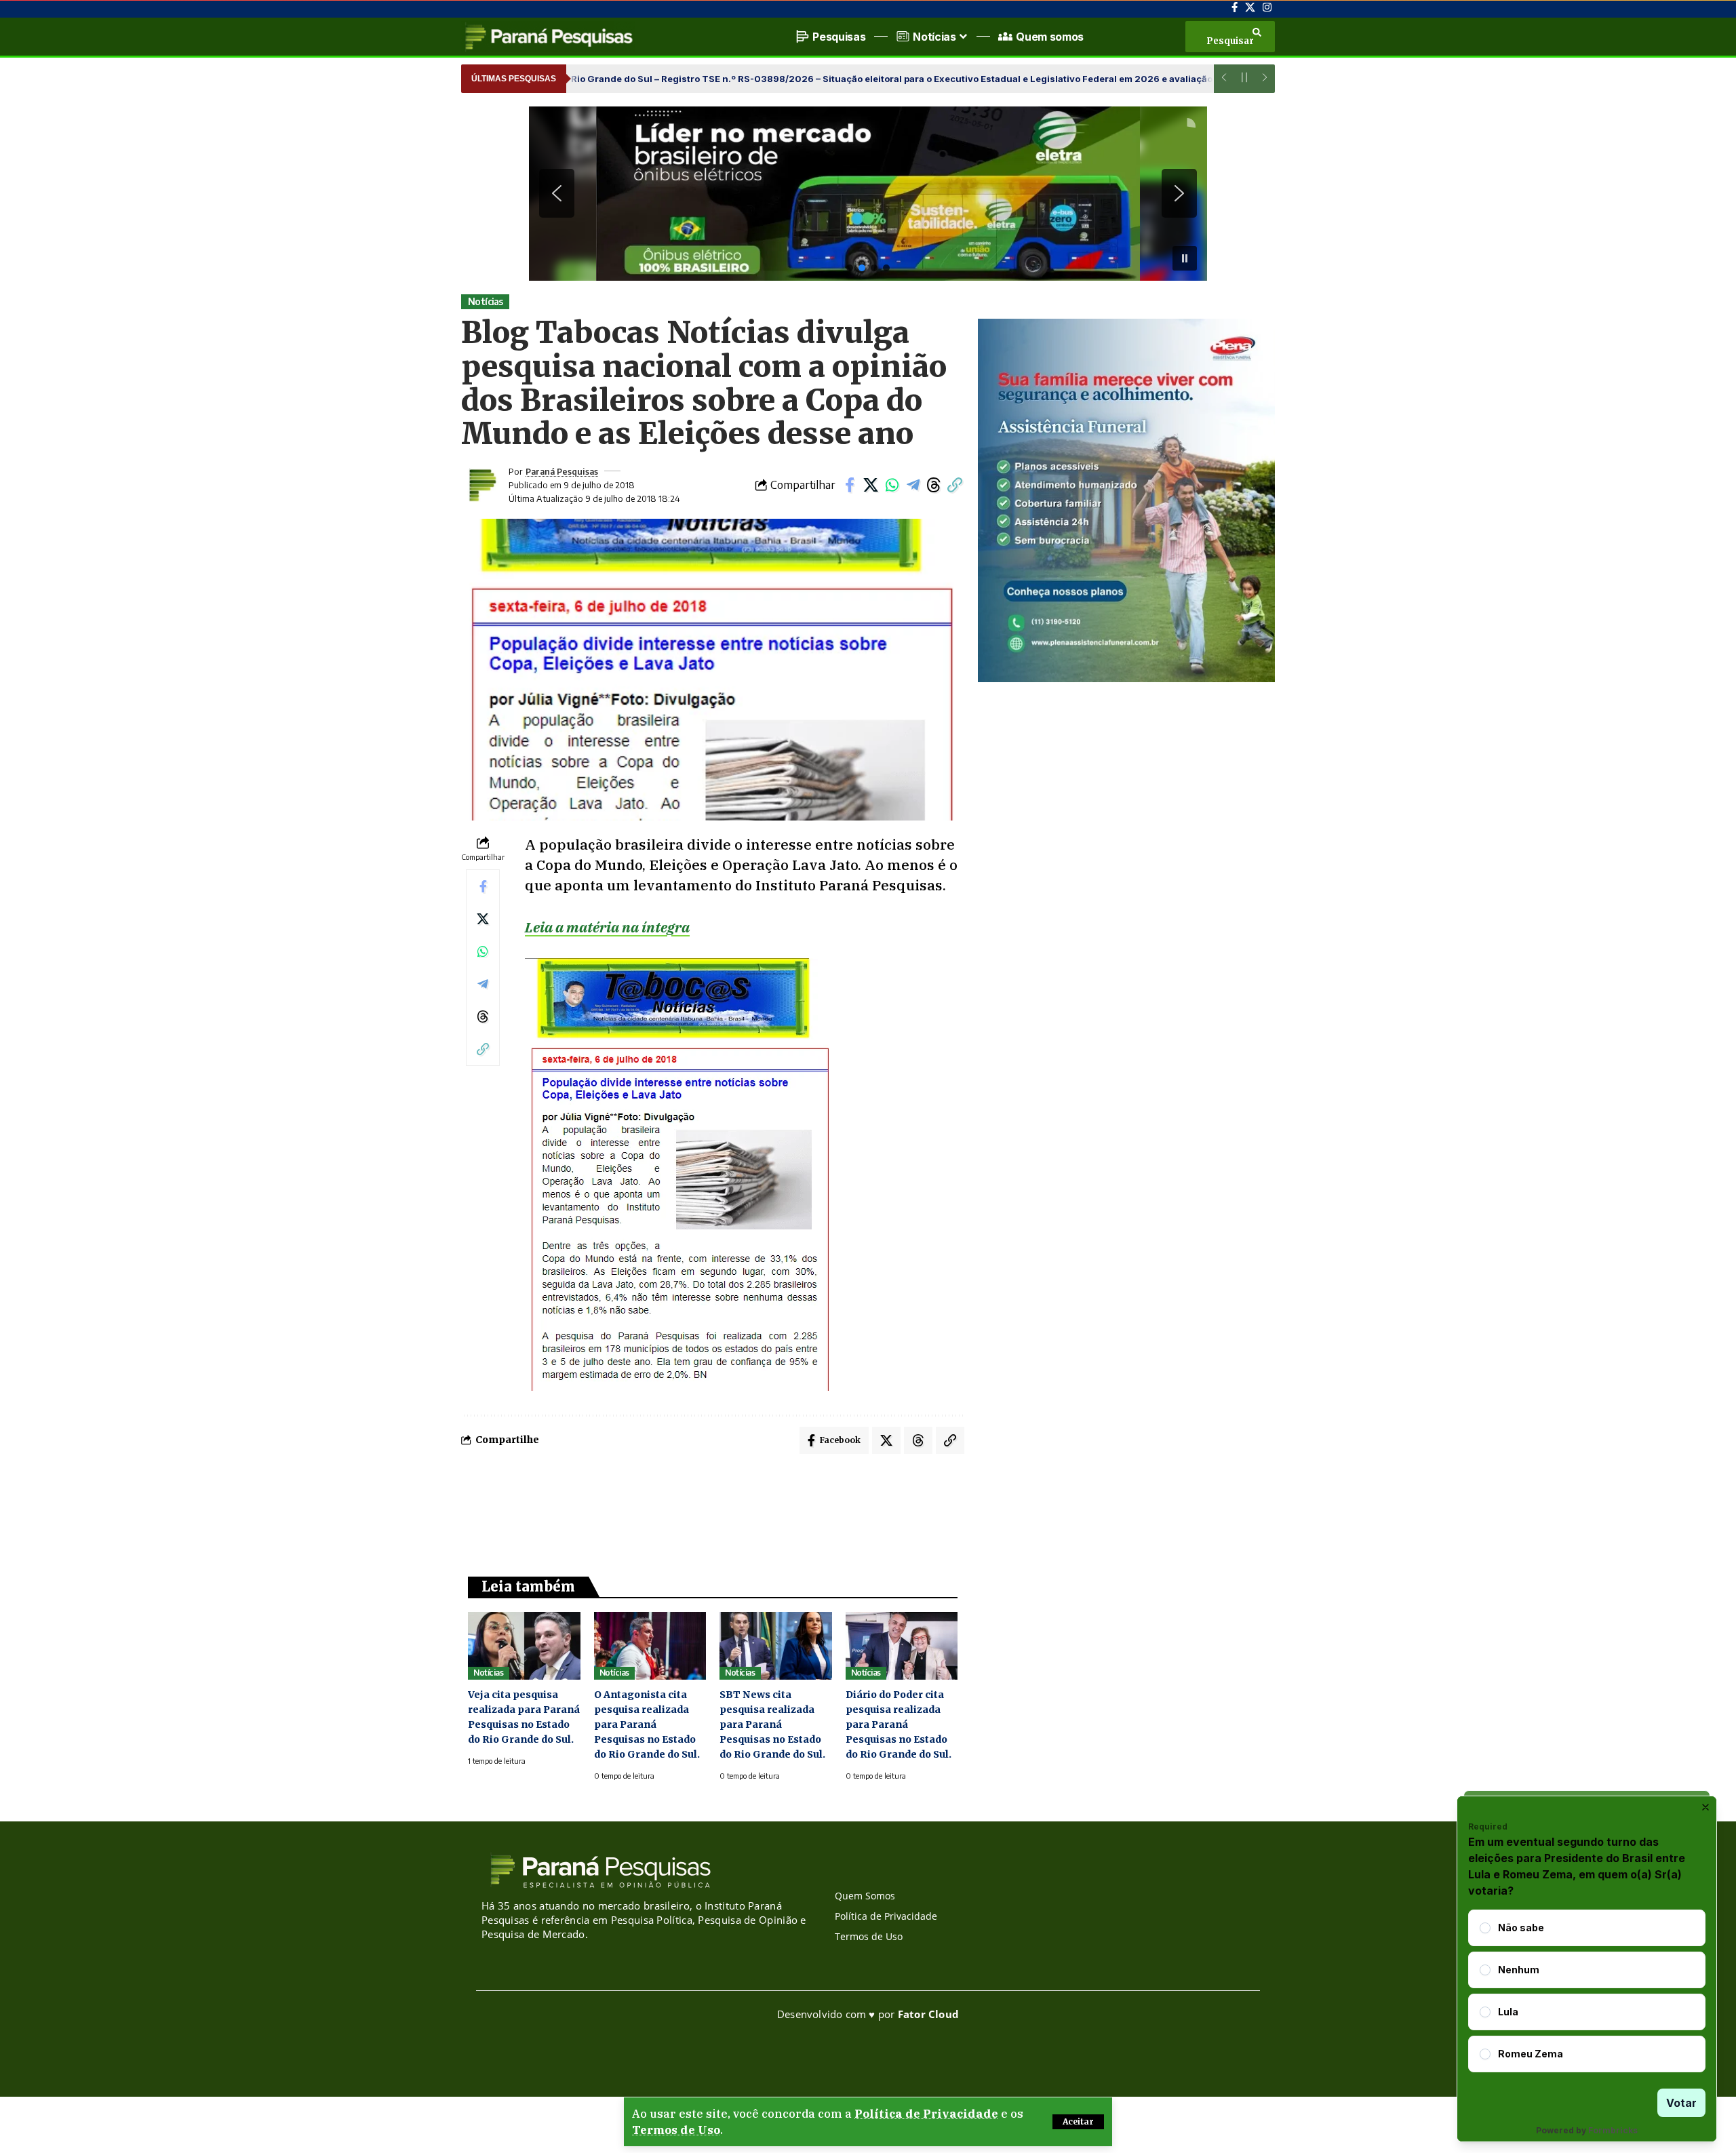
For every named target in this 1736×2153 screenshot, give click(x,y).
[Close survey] (1705, 1807)
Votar (1681, 2103)
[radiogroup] (1587, 1991)
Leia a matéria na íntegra (607, 927)
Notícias (486, 301)
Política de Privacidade (926, 2114)
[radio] (1485, 1928)
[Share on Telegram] (913, 485)
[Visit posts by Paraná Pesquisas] (481, 485)
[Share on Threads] (934, 485)
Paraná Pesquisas (562, 471)
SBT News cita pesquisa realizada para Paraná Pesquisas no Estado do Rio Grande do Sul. (772, 1724)
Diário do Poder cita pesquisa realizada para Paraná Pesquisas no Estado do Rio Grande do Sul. (899, 1724)
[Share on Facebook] (850, 485)
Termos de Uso (676, 2130)
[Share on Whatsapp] (892, 485)
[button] (1078, 2122)
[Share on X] (871, 485)
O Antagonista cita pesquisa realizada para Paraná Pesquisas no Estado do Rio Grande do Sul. (647, 1724)
